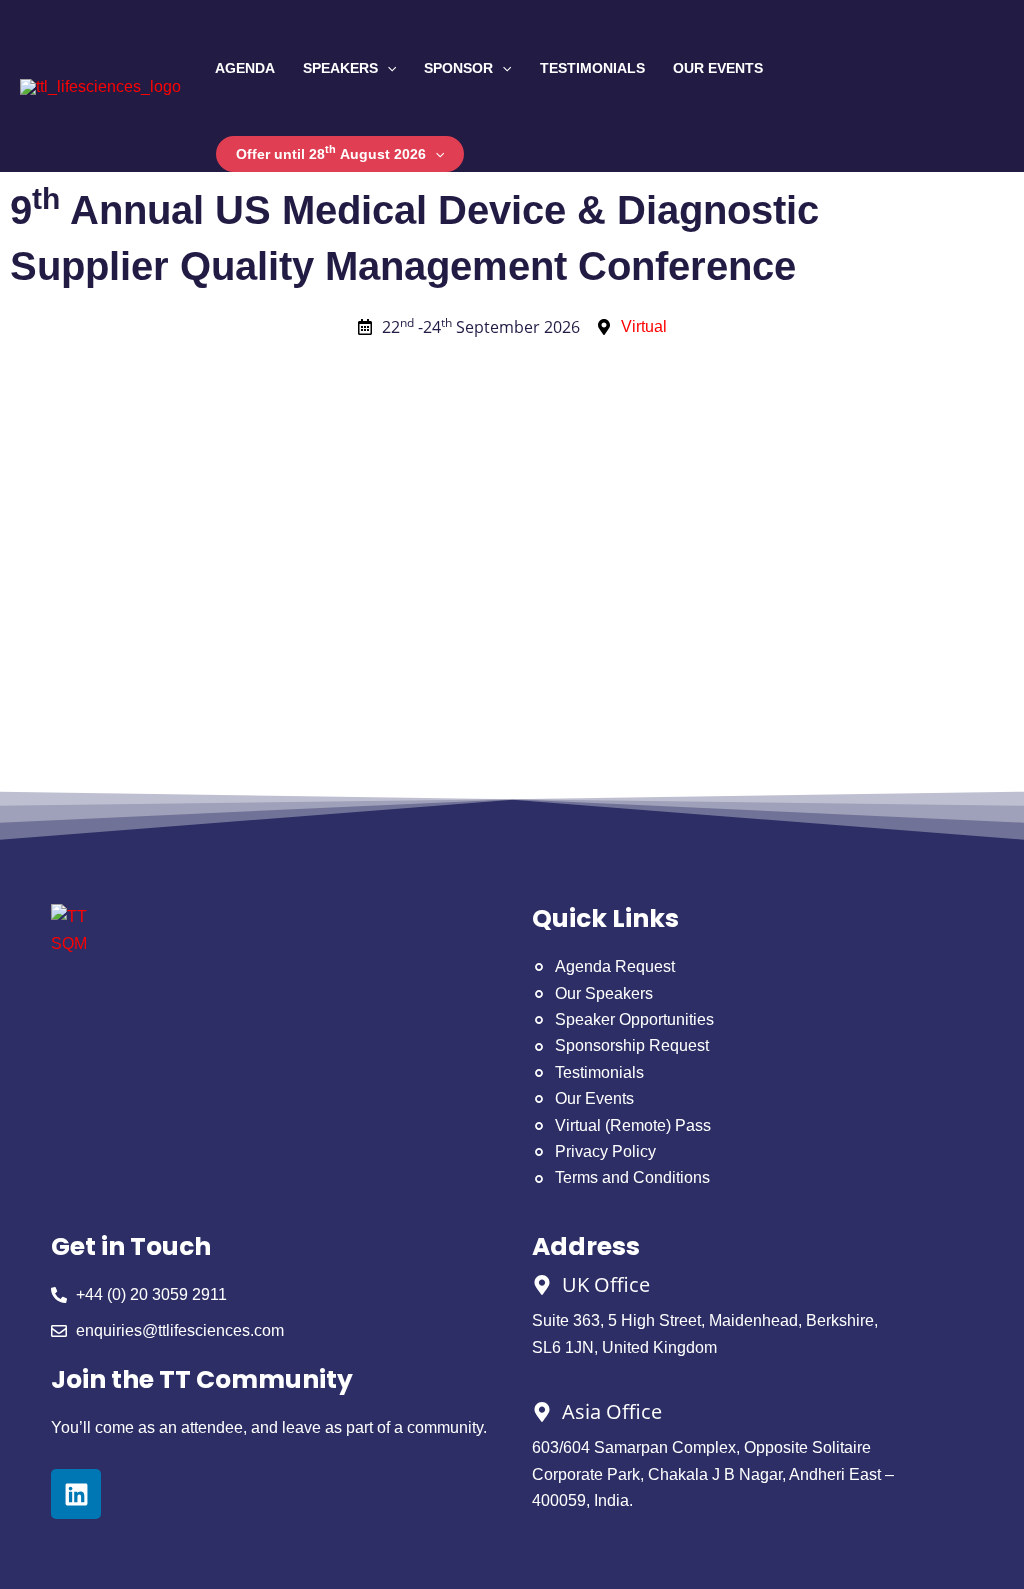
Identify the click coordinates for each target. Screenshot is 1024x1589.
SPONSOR (458, 68)
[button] (387, 68)
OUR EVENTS (718, 68)
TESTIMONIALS (592, 68)
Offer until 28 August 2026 (331, 152)
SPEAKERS (340, 68)
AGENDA (245, 68)
